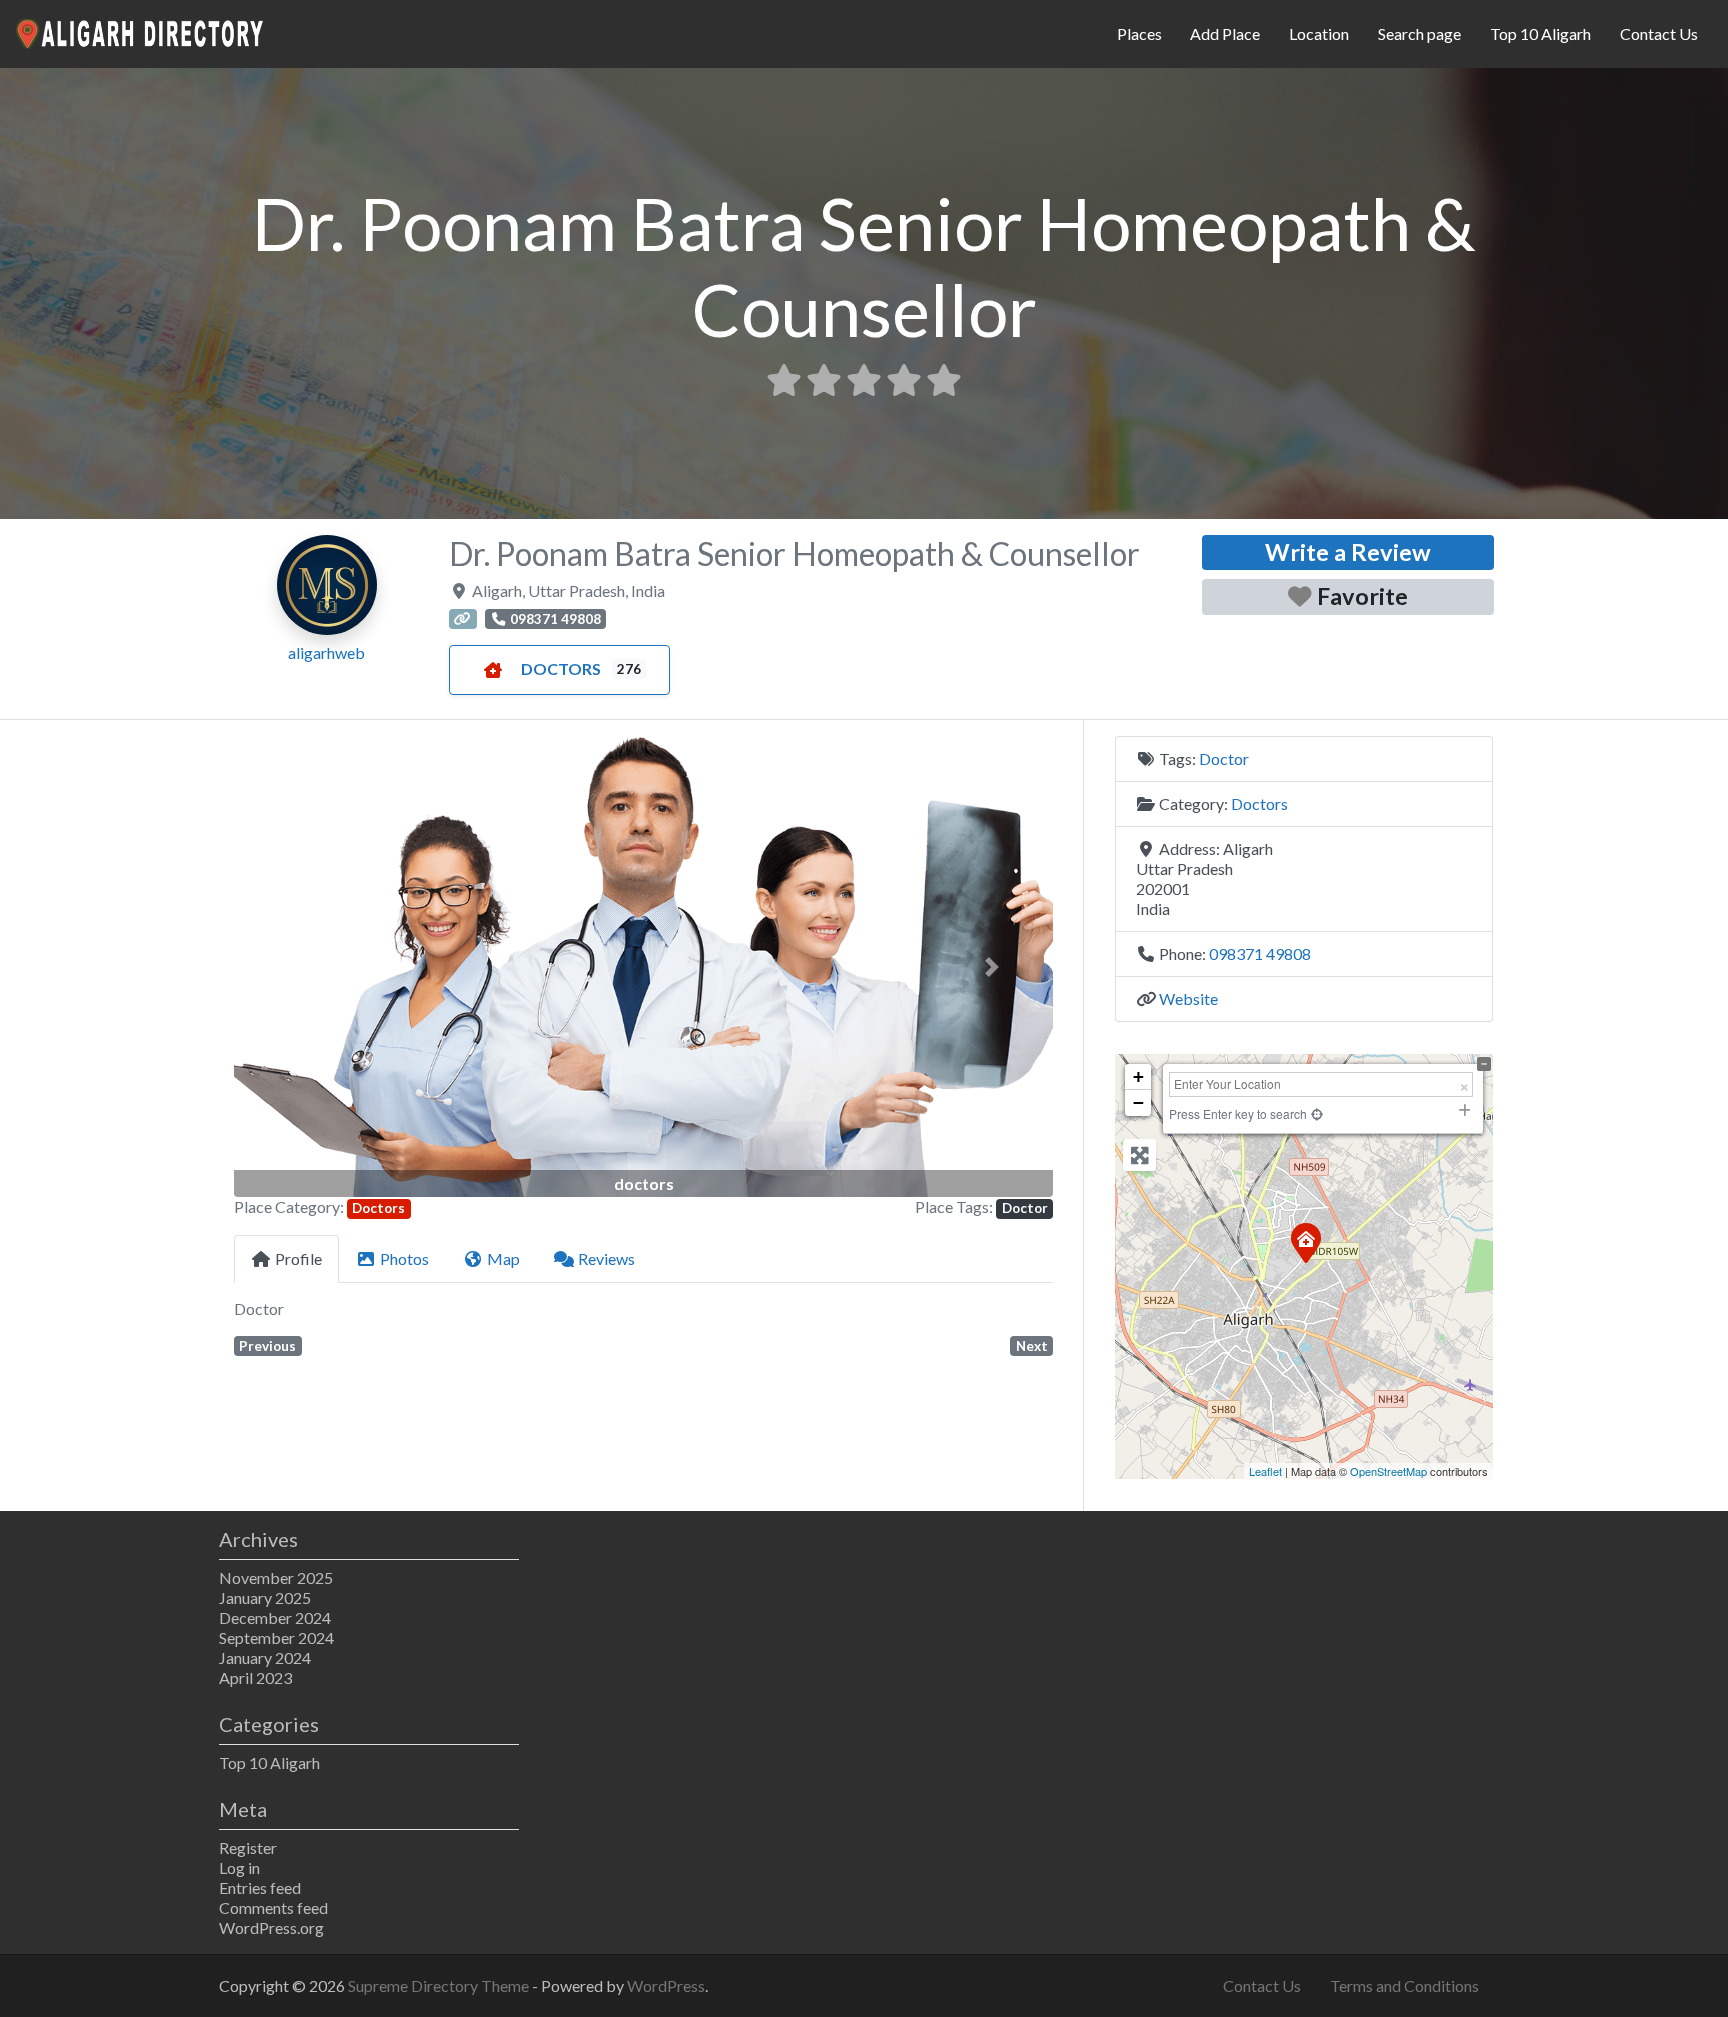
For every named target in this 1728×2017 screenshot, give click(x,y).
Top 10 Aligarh (1540, 33)
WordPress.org (271, 1927)
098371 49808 (1260, 953)
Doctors (561, 668)
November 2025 (276, 1577)
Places (1139, 33)
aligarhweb (326, 652)
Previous (267, 1346)
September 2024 (276, 1637)
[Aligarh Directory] (141, 31)
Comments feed (273, 1907)
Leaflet (1265, 1471)
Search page (1419, 33)
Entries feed (260, 1887)
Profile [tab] (298, 1258)
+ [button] (1138, 1076)
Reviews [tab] (606, 1258)
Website (1188, 998)
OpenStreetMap (1388, 1471)
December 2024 (275, 1617)
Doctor (1025, 1208)
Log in (239, 1867)
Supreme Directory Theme (440, 1985)
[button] (295, 966)
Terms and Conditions (1404, 1985)
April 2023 (255, 1677)
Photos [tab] (404, 1258)
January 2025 (265, 1597)
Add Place (1225, 33)
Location (1319, 33)
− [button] (1138, 1102)
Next (1032, 1346)
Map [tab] (503, 1258)
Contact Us (1659, 33)
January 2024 (265, 1657)
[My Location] (1317, 1113)
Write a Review (1348, 552)
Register (248, 1847)
